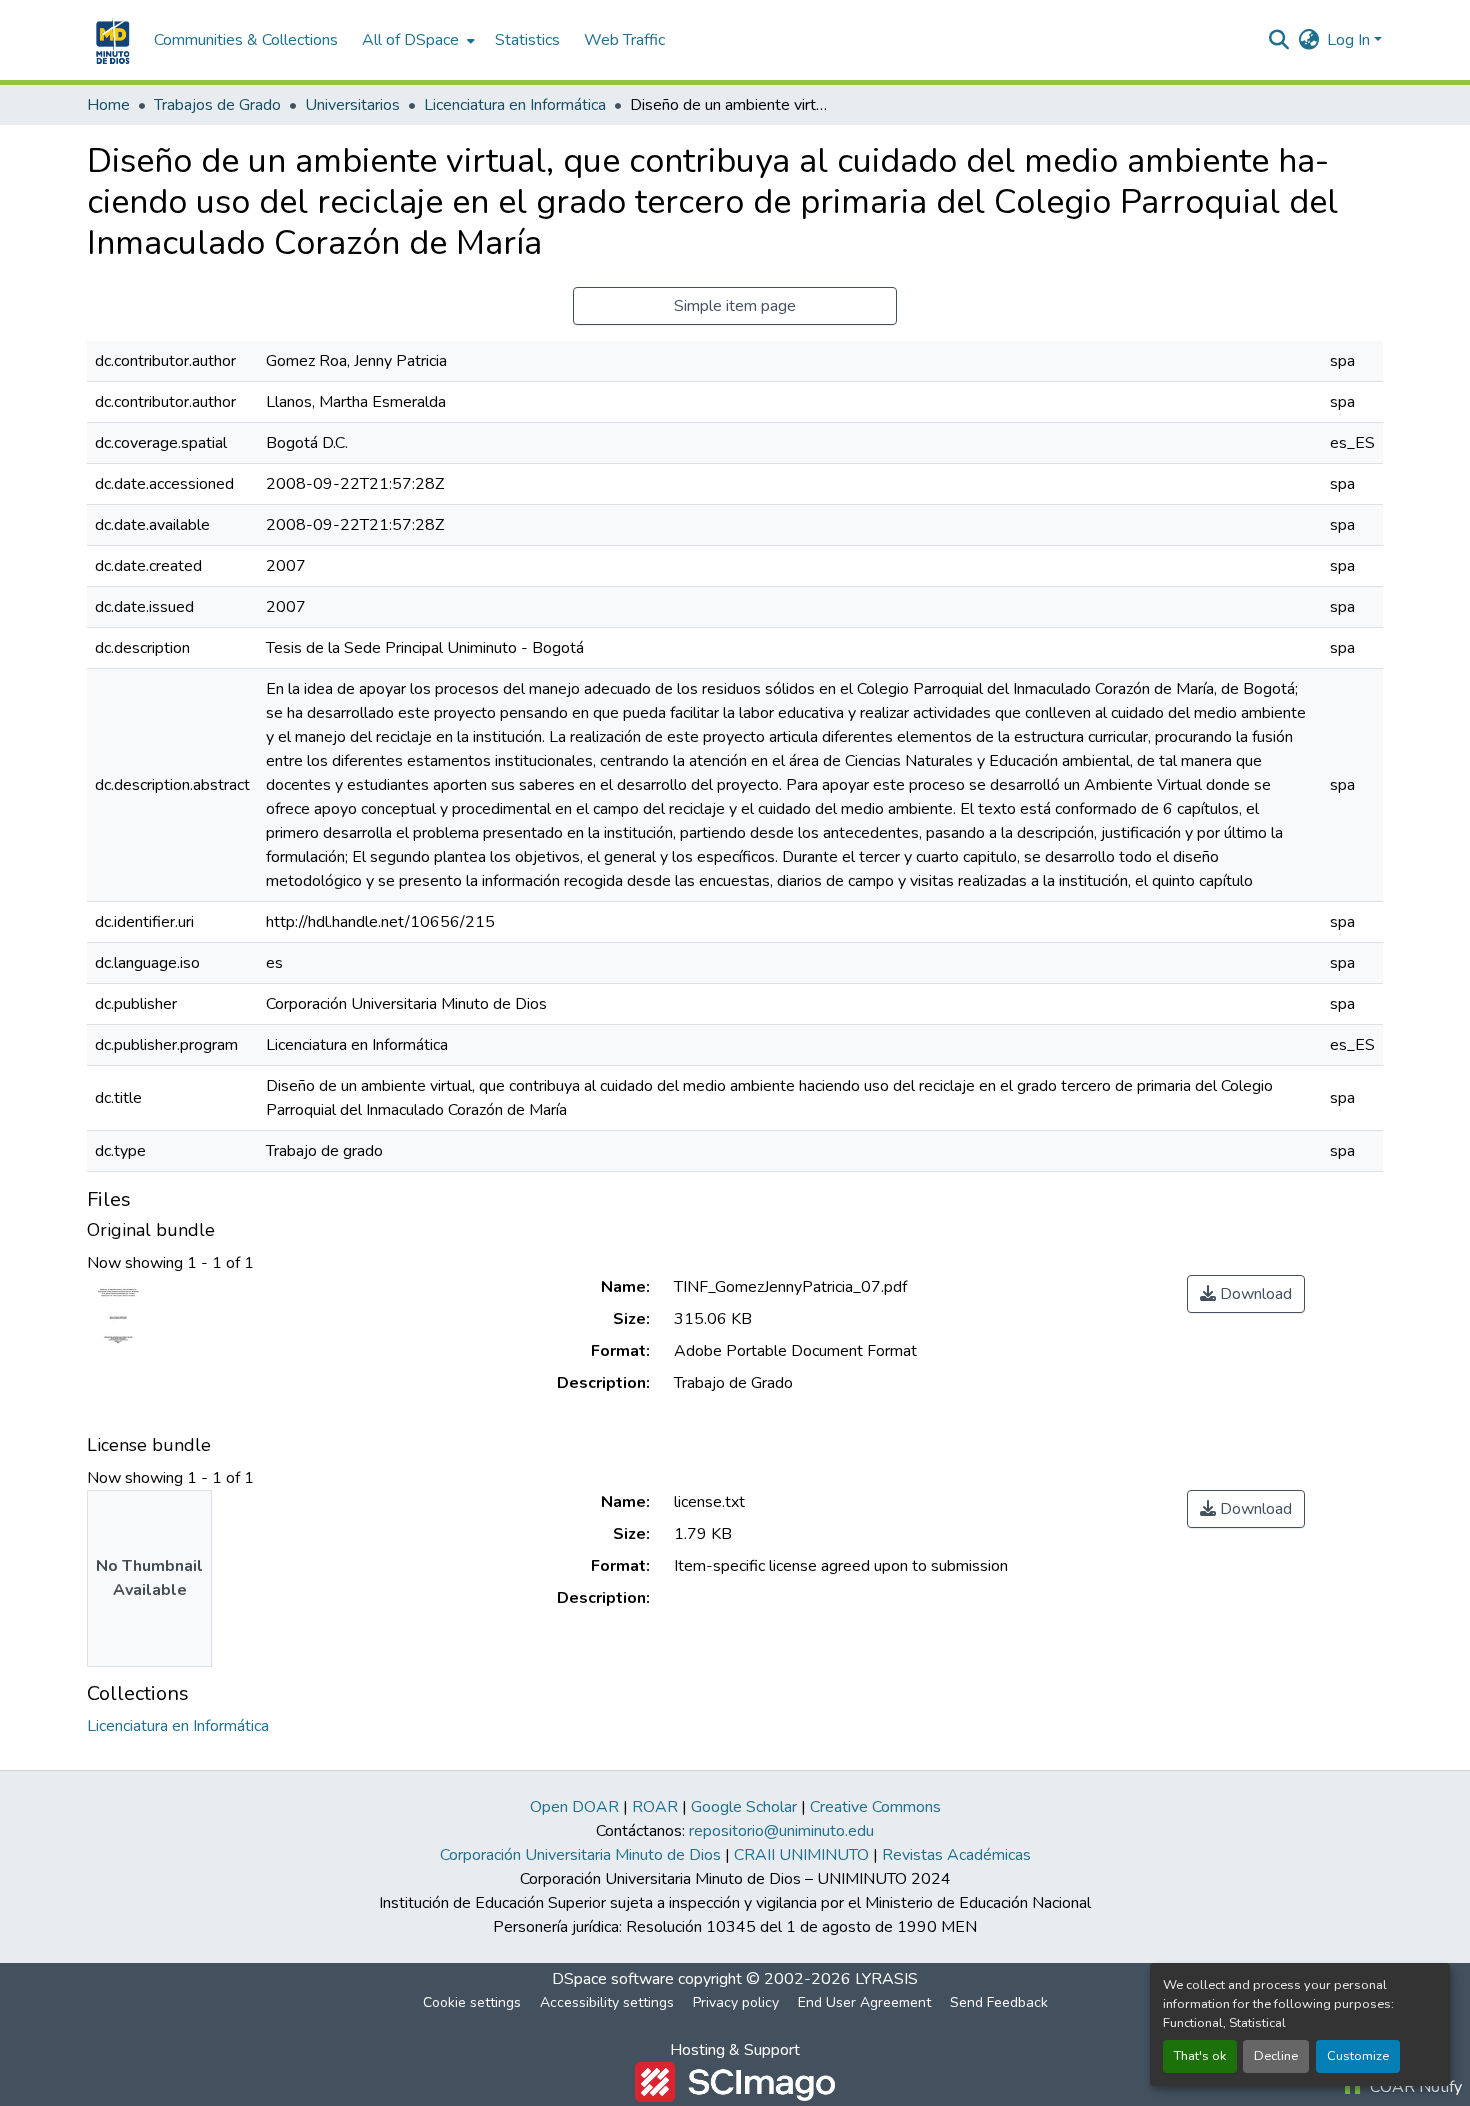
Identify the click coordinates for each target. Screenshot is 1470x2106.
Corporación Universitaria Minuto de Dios (580, 1855)
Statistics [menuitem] (527, 40)
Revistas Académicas (956, 1855)
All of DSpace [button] (410, 40)
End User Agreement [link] (864, 2002)
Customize (1358, 2056)
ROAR (655, 1807)
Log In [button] (1350, 40)
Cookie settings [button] (472, 2002)
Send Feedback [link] (999, 2002)
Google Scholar (744, 1807)
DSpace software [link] (613, 1979)
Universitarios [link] (352, 105)
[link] (1246, 1294)
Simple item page (735, 306)
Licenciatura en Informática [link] (515, 105)
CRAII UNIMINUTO (801, 1855)
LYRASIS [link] (886, 1979)
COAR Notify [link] (1414, 2087)
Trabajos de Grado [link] (217, 105)
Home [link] (108, 105)
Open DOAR (574, 1807)
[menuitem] (416, 40)
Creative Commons (875, 1807)
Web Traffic (624, 40)
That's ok (1200, 2056)
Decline (1276, 2056)
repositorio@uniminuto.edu (781, 1831)
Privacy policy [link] (736, 2002)
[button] (110, 40)
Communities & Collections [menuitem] (246, 40)
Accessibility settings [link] (607, 2002)
